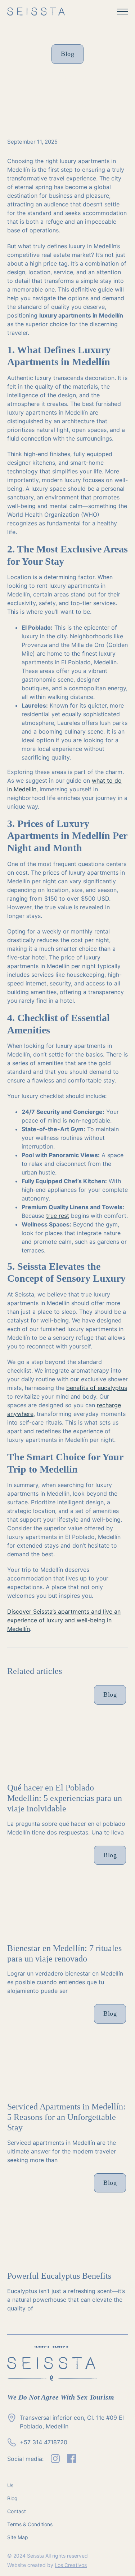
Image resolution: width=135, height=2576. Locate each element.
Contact (17, 2511)
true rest (58, 1216)
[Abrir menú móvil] (122, 12)
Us (10, 2485)
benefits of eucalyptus (97, 1388)
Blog (12, 2498)
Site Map (18, 2537)
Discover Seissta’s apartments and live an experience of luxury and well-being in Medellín (64, 1620)
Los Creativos (71, 2565)
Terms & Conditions (30, 2524)
